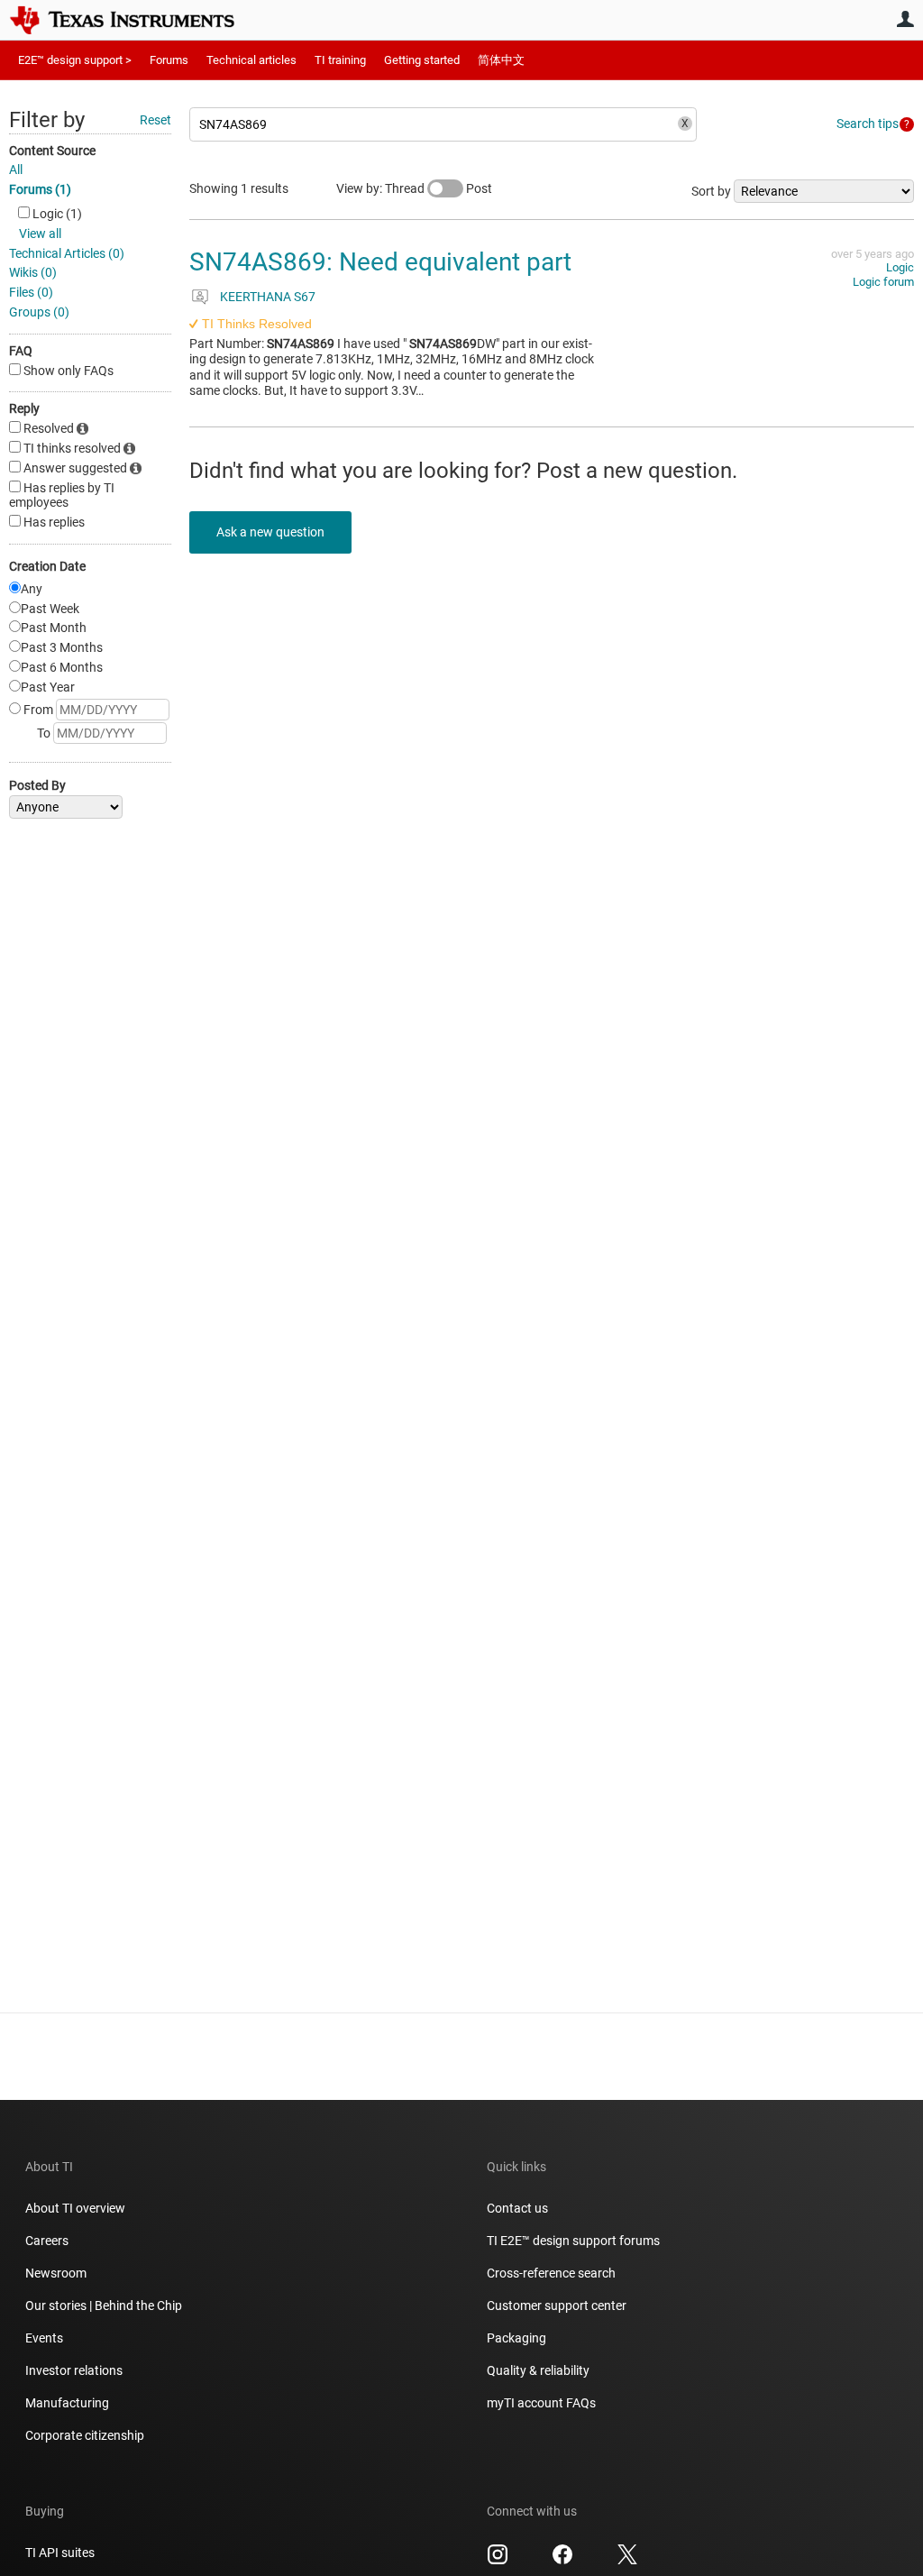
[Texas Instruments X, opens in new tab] (627, 2561)
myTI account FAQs (541, 2403)
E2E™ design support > (75, 60)
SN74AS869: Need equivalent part (380, 262)
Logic (900, 267)
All (16, 170)
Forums (169, 60)
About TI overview (75, 2208)
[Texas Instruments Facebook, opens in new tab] (562, 2561)
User (905, 19)
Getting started (422, 60)
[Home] (135, 20)
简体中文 (501, 60)
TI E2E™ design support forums (573, 2241)
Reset (155, 120)
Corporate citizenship (85, 2435)
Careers (47, 2241)
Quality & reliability (538, 2370)
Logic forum (883, 282)
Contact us (517, 2208)
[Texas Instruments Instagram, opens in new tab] (498, 2561)
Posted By (37, 785)
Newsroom (56, 2273)
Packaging (516, 2338)
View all (40, 234)
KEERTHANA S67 (268, 297)
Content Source (52, 151)
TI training (340, 60)
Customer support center (557, 2306)
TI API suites (60, 2553)
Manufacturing (67, 2403)
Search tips (868, 124)
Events (44, 2338)
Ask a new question (270, 532)
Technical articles (251, 60)
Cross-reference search (551, 2273)
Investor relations (74, 2370)
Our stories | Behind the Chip (104, 2306)
